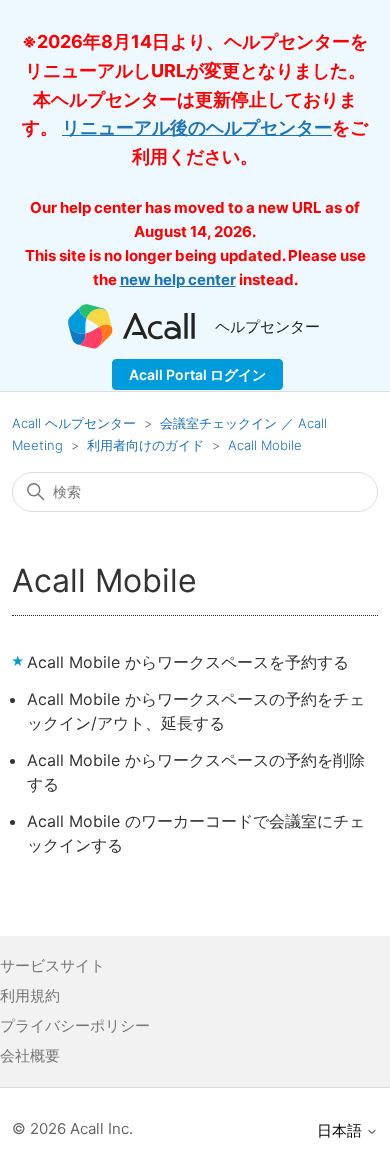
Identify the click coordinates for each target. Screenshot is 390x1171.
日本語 (341, 1130)
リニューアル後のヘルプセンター (197, 127)
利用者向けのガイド (145, 445)
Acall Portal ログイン (197, 374)
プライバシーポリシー (75, 1025)
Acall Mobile (265, 445)
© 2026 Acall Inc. (72, 1128)
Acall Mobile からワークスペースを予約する (188, 662)
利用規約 (30, 995)
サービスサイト (52, 965)
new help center (178, 279)
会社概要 (30, 1055)
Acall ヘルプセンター (76, 423)
